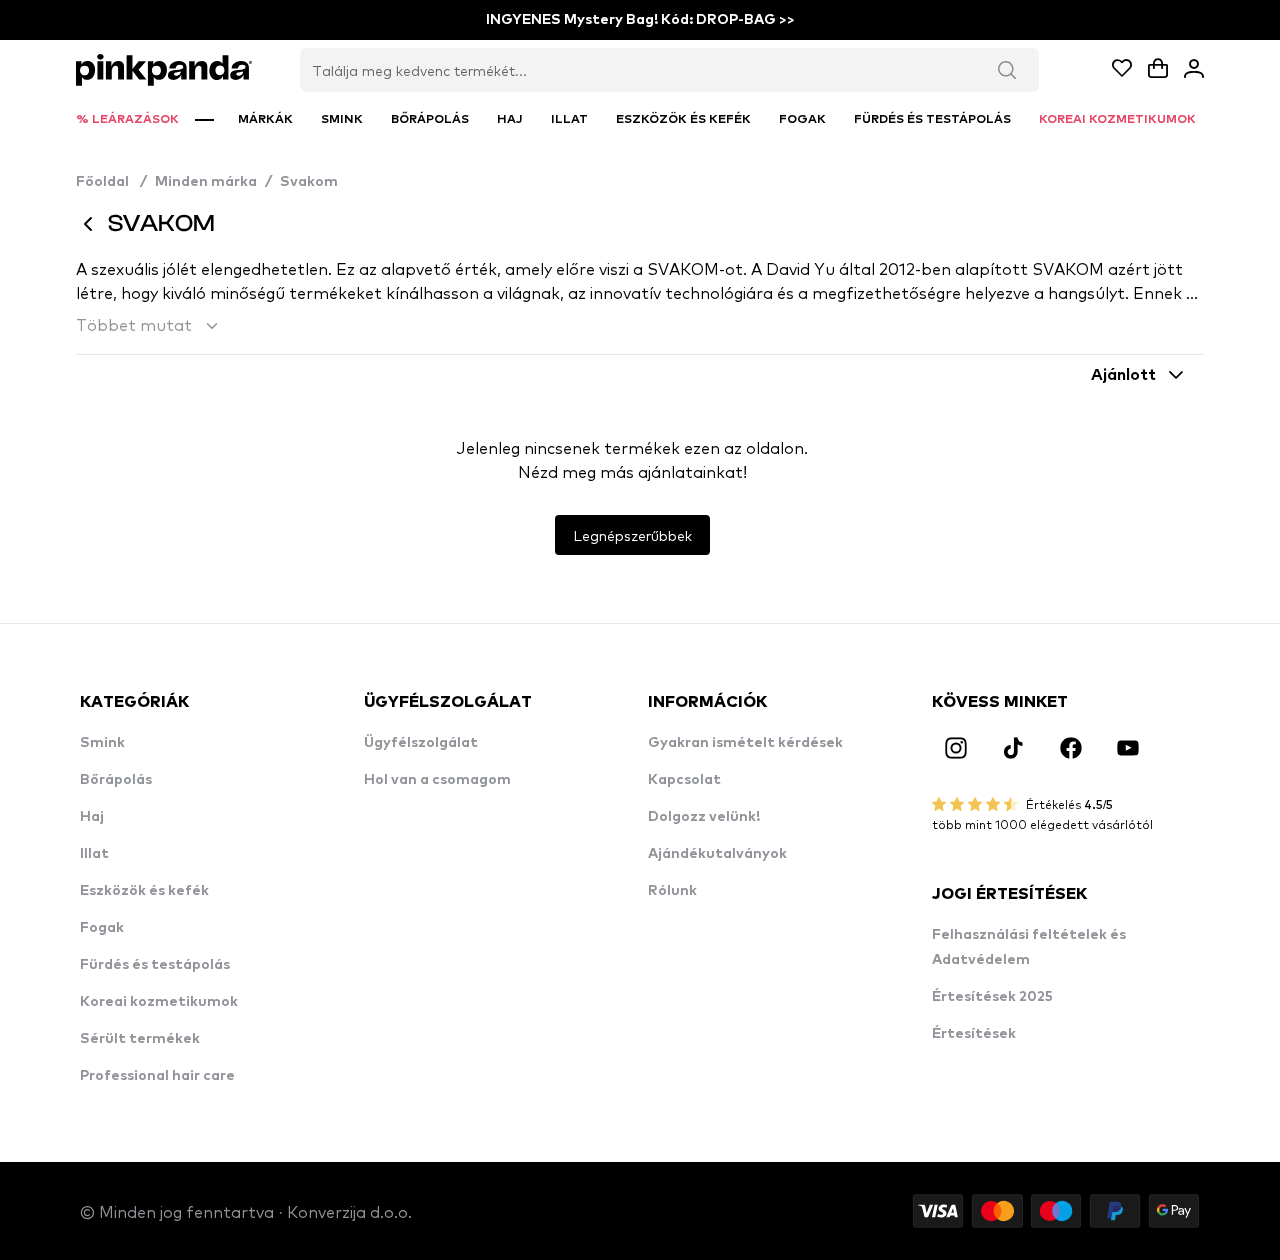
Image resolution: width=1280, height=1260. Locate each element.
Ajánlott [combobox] (1123, 375)
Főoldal (111, 182)
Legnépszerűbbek (632, 535)
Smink (102, 743)
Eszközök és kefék (144, 891)
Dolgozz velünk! (704, 817)
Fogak (102, 928)
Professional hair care (157, 1076)
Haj (92, 817)
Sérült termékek (140, 1039)
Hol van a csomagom (437, 780)
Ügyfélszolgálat (421, 743)
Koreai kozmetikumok (159, 1002)
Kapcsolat (684, 780)
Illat (94, 854)
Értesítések (974, 1034)
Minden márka (206, 182)
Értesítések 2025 (992, 997)
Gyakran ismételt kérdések (745, 743)
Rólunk (672, 891)
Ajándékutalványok (717, 854)
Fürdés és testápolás (155, 965)
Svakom (309, 182)
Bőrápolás (116, 780)
